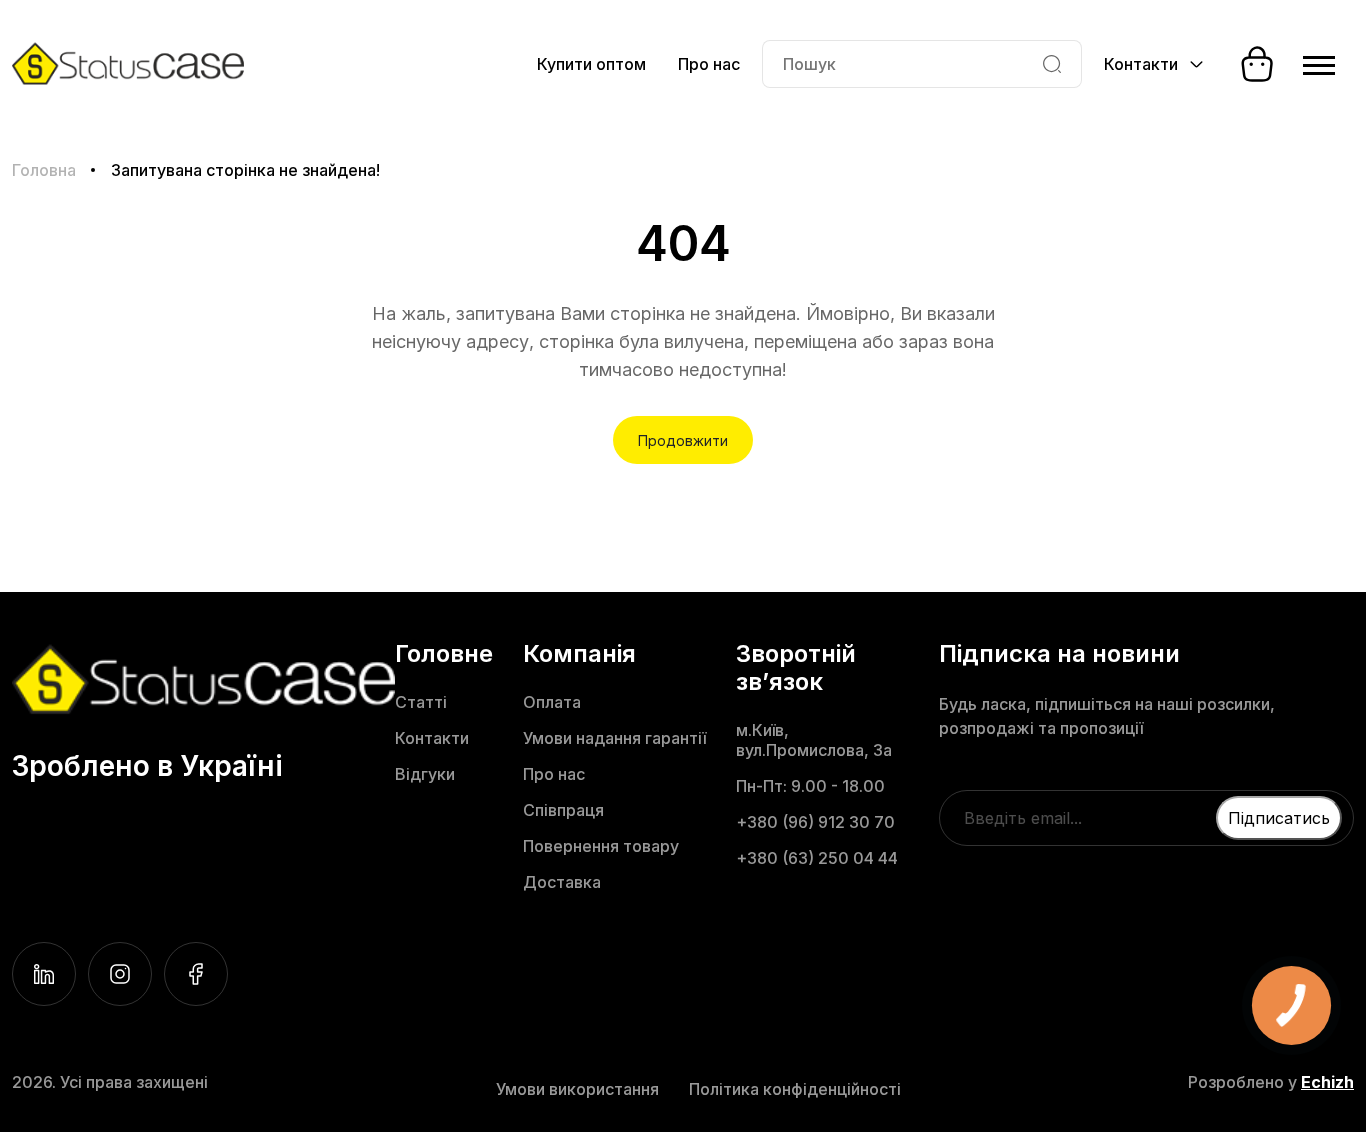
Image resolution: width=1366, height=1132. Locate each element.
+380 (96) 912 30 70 (815, 822)
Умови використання (577, 1089)
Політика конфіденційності (795, 1089)
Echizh (1327, 1082)
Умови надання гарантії (614, 738)
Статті (421, 702)
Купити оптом (591, 64)
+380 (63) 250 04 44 (817, 858)
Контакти (432, 738)
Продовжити (683, 440)
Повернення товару (601, 846)
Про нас (709, 64)
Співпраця (563, 810)
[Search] (1052, 64)
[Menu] (1319, 64)
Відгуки (425, 774)
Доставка (562, 882)
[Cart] (1257, 64)
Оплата (552, 702)
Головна (44, 170)
